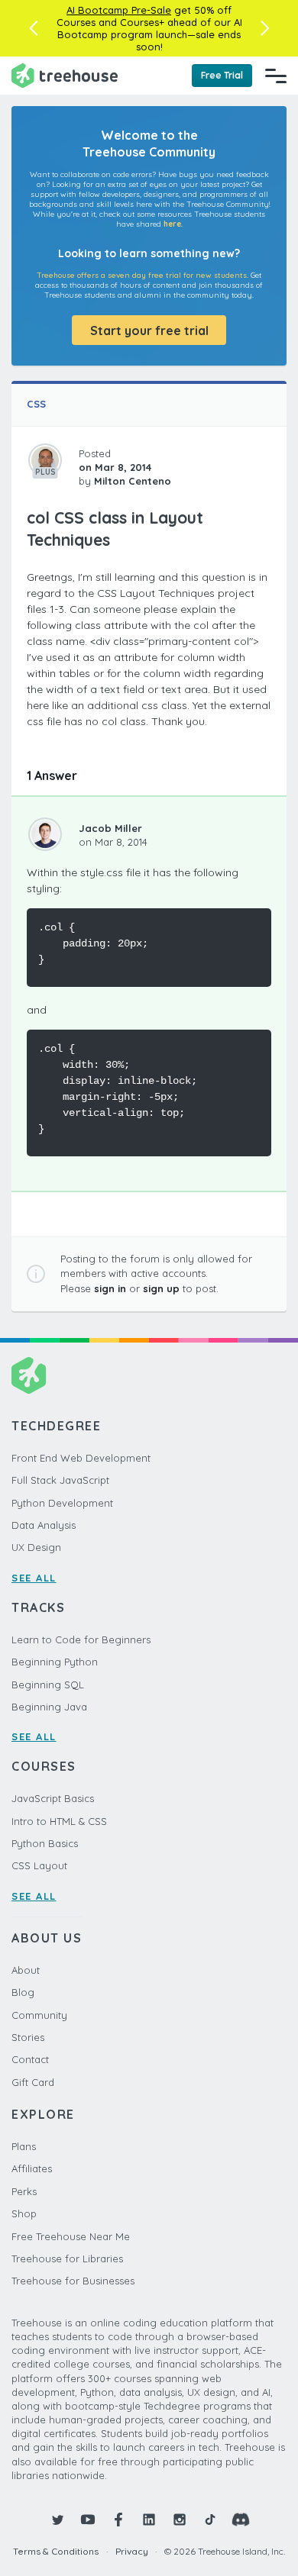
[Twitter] (57, 2520)
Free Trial (222, 75)
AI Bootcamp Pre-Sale (119, 10)
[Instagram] (180, 2520)
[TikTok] (210, 2520)
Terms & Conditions (56, 2551)
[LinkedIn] (149, 2520)
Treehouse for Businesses (73, 2281)
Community (39, 2015)
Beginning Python (55, 1662)
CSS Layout (39, 1865)
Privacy (132, 2551)
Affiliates (32, 2168)
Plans (24, 2146)
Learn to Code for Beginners (81, 1639)
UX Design (36, 1547)
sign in (110, 1288)
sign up (161, 1288)
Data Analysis (44, 1525)
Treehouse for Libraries (67, 2258)
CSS (36, 404)
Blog (23, 1992)
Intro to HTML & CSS (59, 1821)
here (172, 224)
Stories (28, 2037)
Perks (24, 2191)
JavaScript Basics (53, 1798)
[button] (33, 28)
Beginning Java (49, 1707)
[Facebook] (118, 2520)
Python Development (62, 1503)
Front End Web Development (81, 1458)
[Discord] (241, 2520)
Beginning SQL (48, 1685)
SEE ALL (34, 1578)
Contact (30, 2059)
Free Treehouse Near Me (71, 2236)
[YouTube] (88, 2520)
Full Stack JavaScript (60, 1480)
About (26, 1970)
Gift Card (33, 2082)
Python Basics (45, 1843)
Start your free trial (149, 330)
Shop (24, 2213)
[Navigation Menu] (276, 76)
